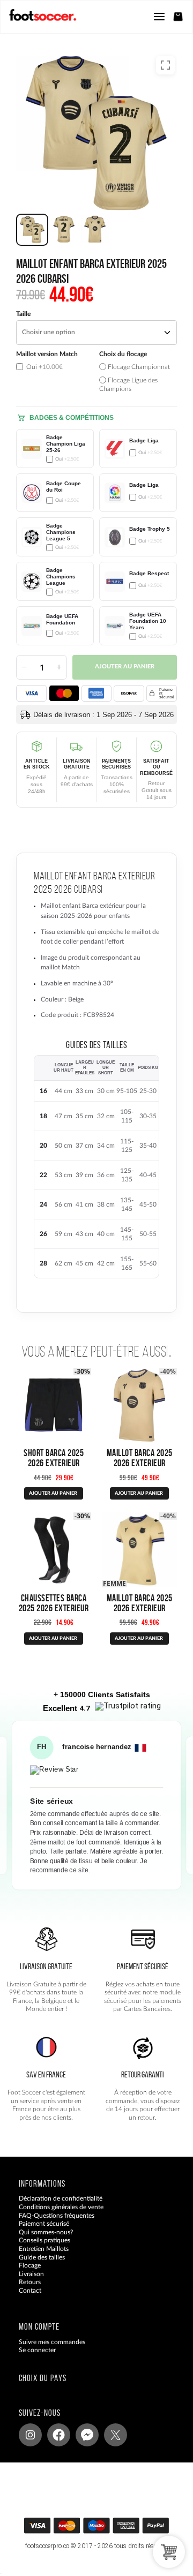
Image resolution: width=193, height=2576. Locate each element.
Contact (30, 2291)
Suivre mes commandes (52, 2342)
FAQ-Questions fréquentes (57, 2216)
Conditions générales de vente (61, 2207)
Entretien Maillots (44, 2249)
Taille (23, 314)
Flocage (30, 2266)
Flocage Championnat (138, 367)
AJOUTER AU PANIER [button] (53, 1639)
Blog (25, 2299)
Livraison (31, 2274)
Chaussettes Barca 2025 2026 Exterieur (54, 1603)
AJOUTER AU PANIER (53, 1493)
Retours (30, 2283)
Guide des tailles (42, 2257)
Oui (44, 367)
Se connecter (37, 2351)
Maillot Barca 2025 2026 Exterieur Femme (140, 1608)
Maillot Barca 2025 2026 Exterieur (140, 1458)
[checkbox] (55, 372)
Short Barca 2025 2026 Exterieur (54, 1458)
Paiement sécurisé (44, 2224)
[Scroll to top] (107, 2529)
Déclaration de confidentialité (61, 2199)
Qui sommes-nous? (46, 2232)
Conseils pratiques (44, 2241)
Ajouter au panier (125, 667)
